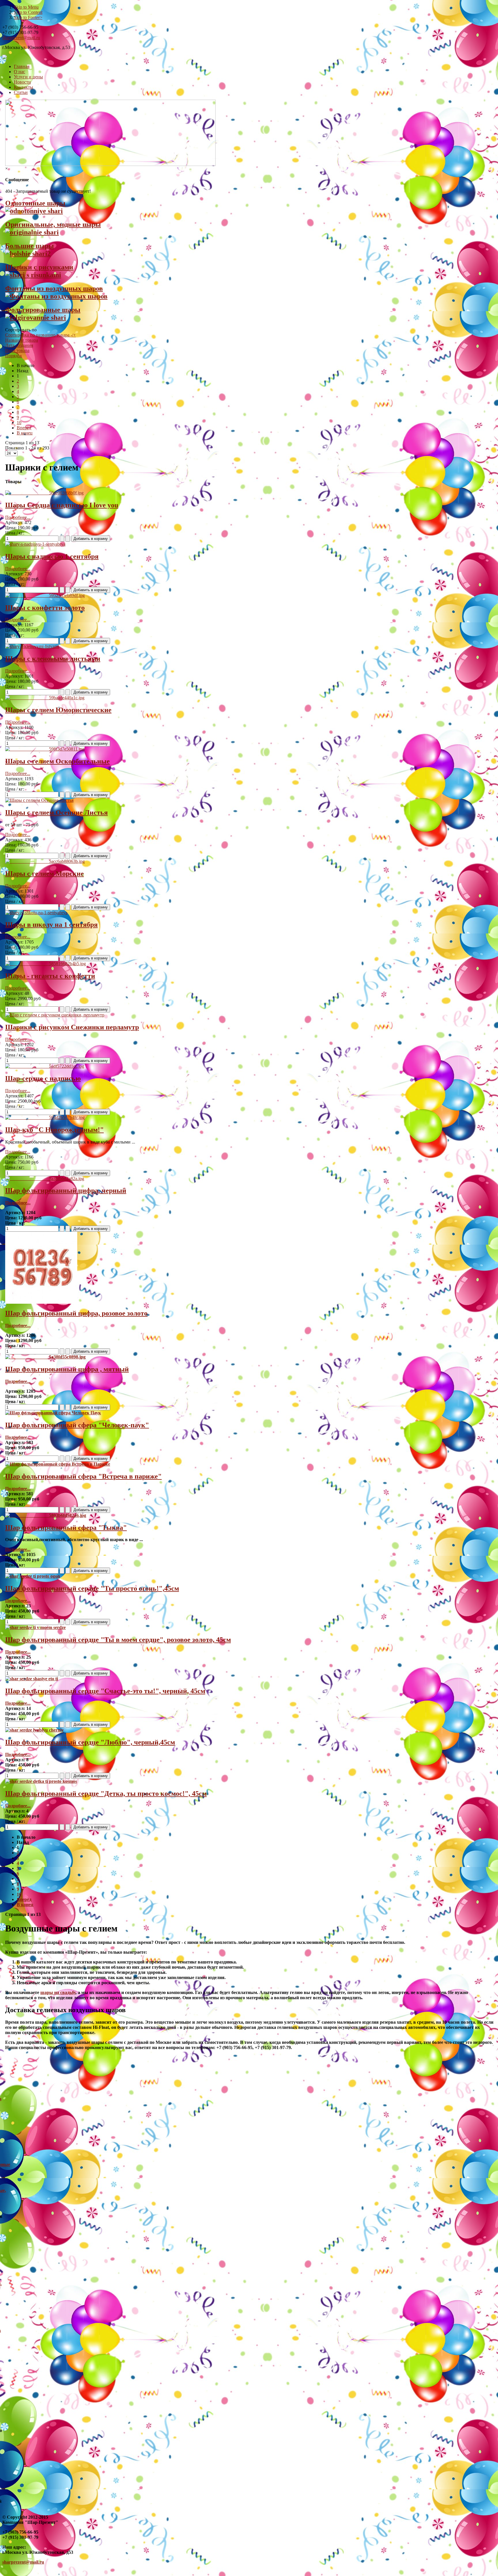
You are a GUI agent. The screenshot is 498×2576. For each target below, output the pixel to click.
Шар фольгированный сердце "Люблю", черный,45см (90, 1742)
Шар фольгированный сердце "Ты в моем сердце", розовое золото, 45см (118, 1640)
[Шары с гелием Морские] (45, 861)
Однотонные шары (35, 203)
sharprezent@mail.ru (21, 38)
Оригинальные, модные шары (53, 224)
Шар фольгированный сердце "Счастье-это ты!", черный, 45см (105, 1691)
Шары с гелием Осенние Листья (56, 812)
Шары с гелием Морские (45, 874)
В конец (25, 433)
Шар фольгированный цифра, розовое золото (76, 1313)
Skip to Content (28, 12)
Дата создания (19, 345)
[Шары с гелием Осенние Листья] (39, 800)
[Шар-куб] (45, 1117)
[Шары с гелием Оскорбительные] (45, 749)
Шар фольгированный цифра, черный (66, 1190)
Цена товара (17, 350)
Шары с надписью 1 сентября (52, 556)
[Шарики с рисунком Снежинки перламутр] (55, 1015)
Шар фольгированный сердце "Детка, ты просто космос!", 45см (106, 1793)
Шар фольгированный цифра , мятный (67, 1369)
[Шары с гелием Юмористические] (45, 698)
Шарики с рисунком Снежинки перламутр (72, 1027)
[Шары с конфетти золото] (45, 595)
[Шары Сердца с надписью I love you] (44, 493)
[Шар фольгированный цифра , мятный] (45, 1357)
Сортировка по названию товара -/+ (40, 335)
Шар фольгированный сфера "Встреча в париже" (83, 1476)
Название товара (22, 340)
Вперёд (24, 428)
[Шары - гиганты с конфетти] (46, 964)
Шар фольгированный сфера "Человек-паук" (77, 1425)
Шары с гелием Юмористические (58, 710)
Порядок (14, 356)
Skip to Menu (26, 7)
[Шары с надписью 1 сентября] (35, 544)
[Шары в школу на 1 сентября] (36, 913)
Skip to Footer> (28, 17)
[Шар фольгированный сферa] (46, 1515)
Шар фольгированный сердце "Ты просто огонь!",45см (92, 1588)
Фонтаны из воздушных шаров (54, 288)
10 (19, 423)
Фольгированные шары (43, 310)
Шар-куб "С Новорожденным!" (54, 1130)
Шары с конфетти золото (45, 608)
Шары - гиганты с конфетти (50, 976)
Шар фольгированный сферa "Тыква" (66, 1528)
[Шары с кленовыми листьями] (32, 646)
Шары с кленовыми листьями (53, 659)
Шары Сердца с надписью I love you (62, 505)
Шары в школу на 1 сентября (51, 925)
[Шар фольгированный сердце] (33, 1576)
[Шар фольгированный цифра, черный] (45, 1179)
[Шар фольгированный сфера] (53, 1413)
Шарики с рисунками (39, 267)
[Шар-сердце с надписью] (45, 1066)
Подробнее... (18, 517)
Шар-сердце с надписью (43, 1078)
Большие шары (30, 246)
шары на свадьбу (58, 1992)
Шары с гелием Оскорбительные (57, 761)
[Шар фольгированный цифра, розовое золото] (41, 1302)
